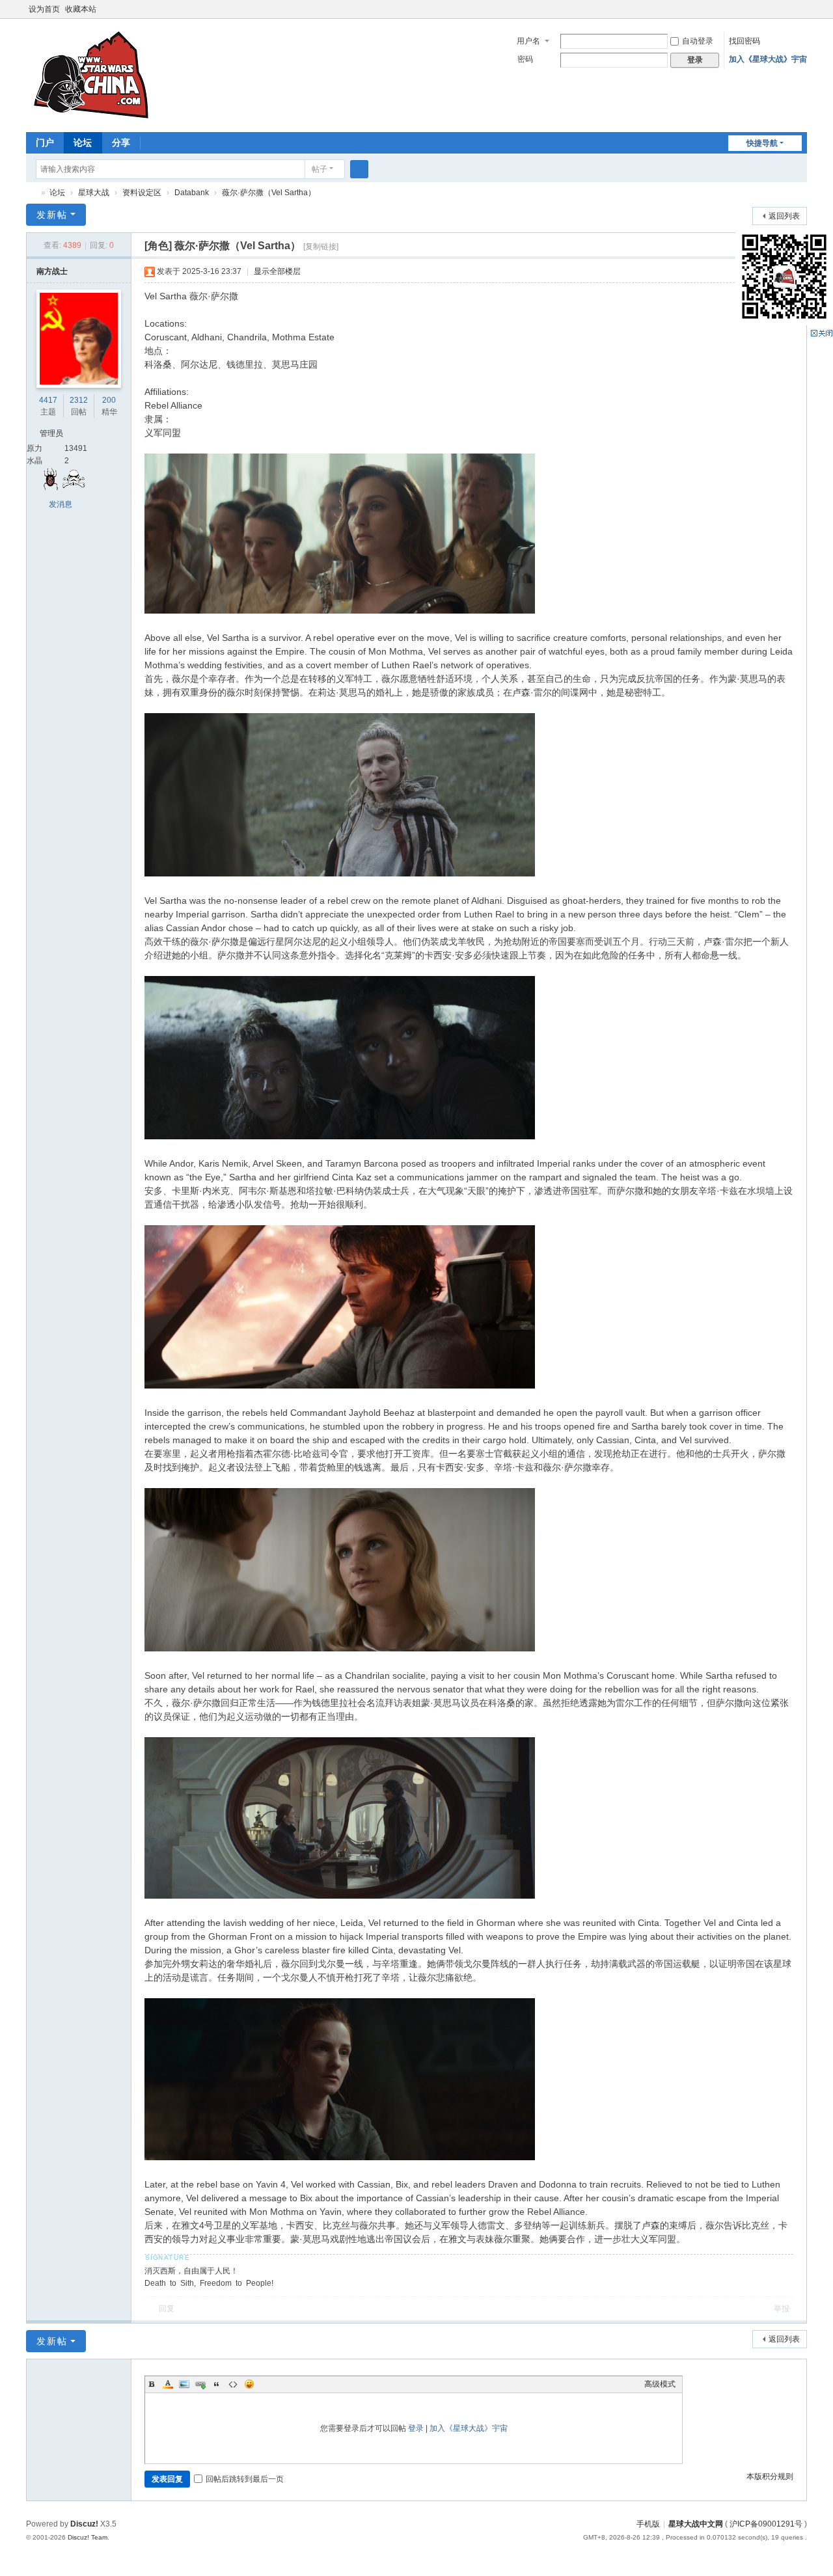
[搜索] (359, 169)
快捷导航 (762, 143)
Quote (217, 2384)
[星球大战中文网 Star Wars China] (91, 74)
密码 (525, 59)
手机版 (648, 2524)
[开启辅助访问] (789, 9)
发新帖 (52, 215)
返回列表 (784, 216)
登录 (416, 2428)
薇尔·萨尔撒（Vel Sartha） (269, 193)
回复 (167, 2309)
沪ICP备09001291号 (766, 2524)
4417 (48, 400)
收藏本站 (81, 9)
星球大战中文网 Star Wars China (31, 193)
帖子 (320, 169)
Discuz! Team (88, 2537)
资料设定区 (142, 193)
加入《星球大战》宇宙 (768, 59)
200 (109, 400)
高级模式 (660, 2384)
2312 (79, 400)
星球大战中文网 (696, 2524)
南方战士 (52, 271)
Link (200, 2384)
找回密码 (744, 41)
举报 (782, 2309)
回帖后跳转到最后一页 (245, 2479)
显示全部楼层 (277, 271)
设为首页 (44, 9)
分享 (121, 142)
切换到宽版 (801, 15)
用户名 (528, 41)
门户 (45, 142)
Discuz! (84, 2524)
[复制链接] (321, 247)
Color (168, 2384)
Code (233, 2384)
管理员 (51, 433)
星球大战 (94, 193)
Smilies (249, 2384)
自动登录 (698, 41)
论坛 (83, 142)
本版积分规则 (770, 2476)
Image (184, 2384)
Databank (192, 193)
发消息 (61, 504)
